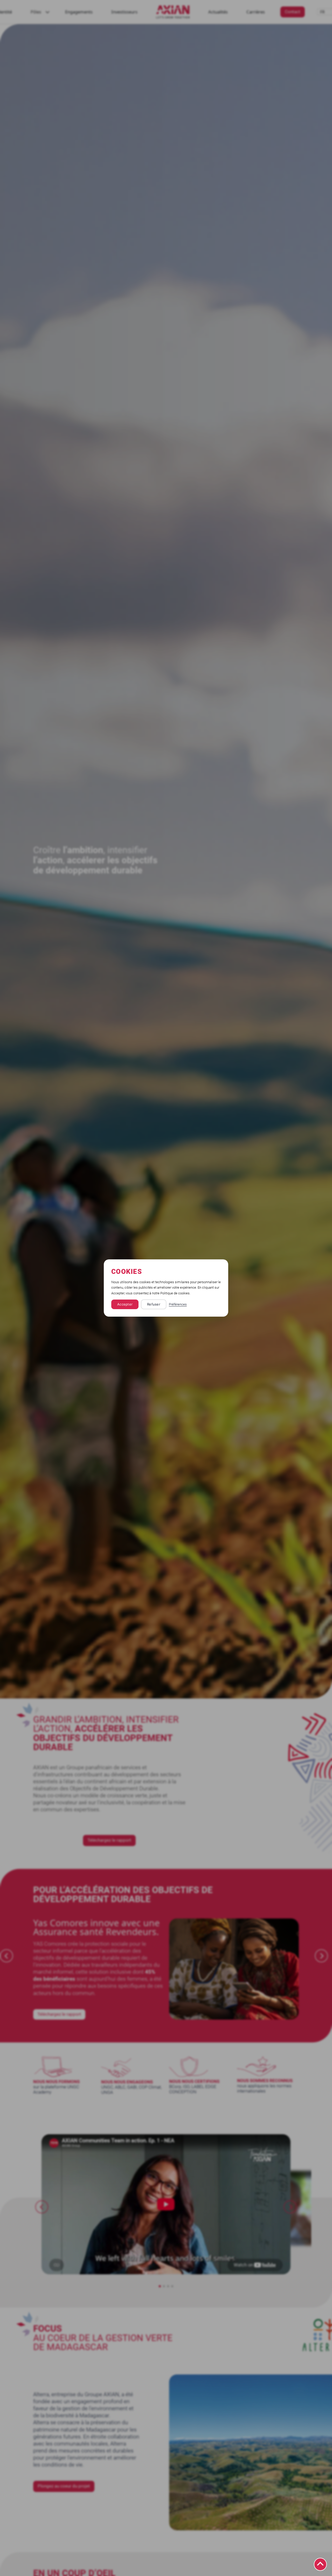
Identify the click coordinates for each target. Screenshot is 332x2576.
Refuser (154, 1304)
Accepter (125, 1304)
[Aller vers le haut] (320, 2564)
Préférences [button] (178, 1304)
